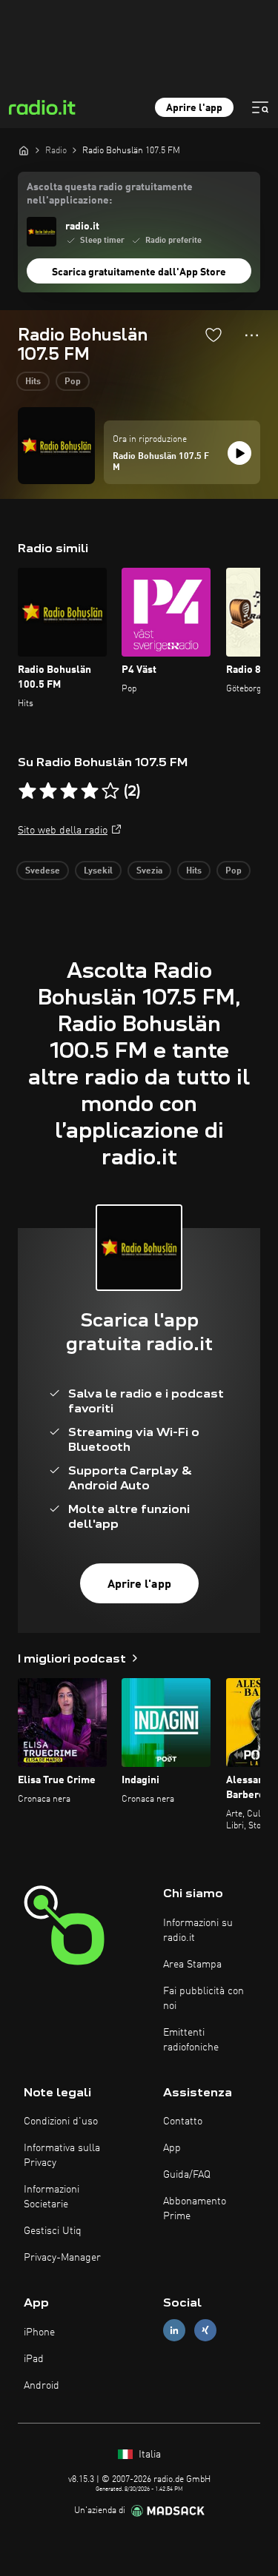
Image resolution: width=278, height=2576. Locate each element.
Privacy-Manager (62, 2258)
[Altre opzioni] (252, 335)
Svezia (149, 871)
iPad (34, 2359)
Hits (33, 382)
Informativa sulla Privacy (62, 2156)
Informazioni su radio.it (198, 1931)
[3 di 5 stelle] (69, 791)
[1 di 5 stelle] (27, 791)
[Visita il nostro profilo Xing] (205, 2331)
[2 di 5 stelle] (48, 791)
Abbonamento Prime (195, 2209)
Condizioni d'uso (61, 2121)
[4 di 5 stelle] (90, 791)
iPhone (39, 2332)
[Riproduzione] (239, 453)
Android (42, 2386)
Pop (73, 382)
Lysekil (98, 871)
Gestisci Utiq (53, 2231)
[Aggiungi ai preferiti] (214, 335)
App (172, 2148)
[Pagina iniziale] (24, 150)
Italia (148, 2455)
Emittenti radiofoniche (191, 2040)
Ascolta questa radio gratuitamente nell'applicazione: (110, 194)
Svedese (43, 871)
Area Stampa (192, 1965)
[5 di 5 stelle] (110, 791)
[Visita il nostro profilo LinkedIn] (174, 2331)
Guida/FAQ (187, 2175)
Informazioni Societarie (52, 2197)
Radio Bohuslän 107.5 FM (161, 463)
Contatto (183, 2121)
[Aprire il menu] (260, 107)
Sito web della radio (63, 831)
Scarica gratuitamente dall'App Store (139, 272)
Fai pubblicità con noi (203, 1999)
